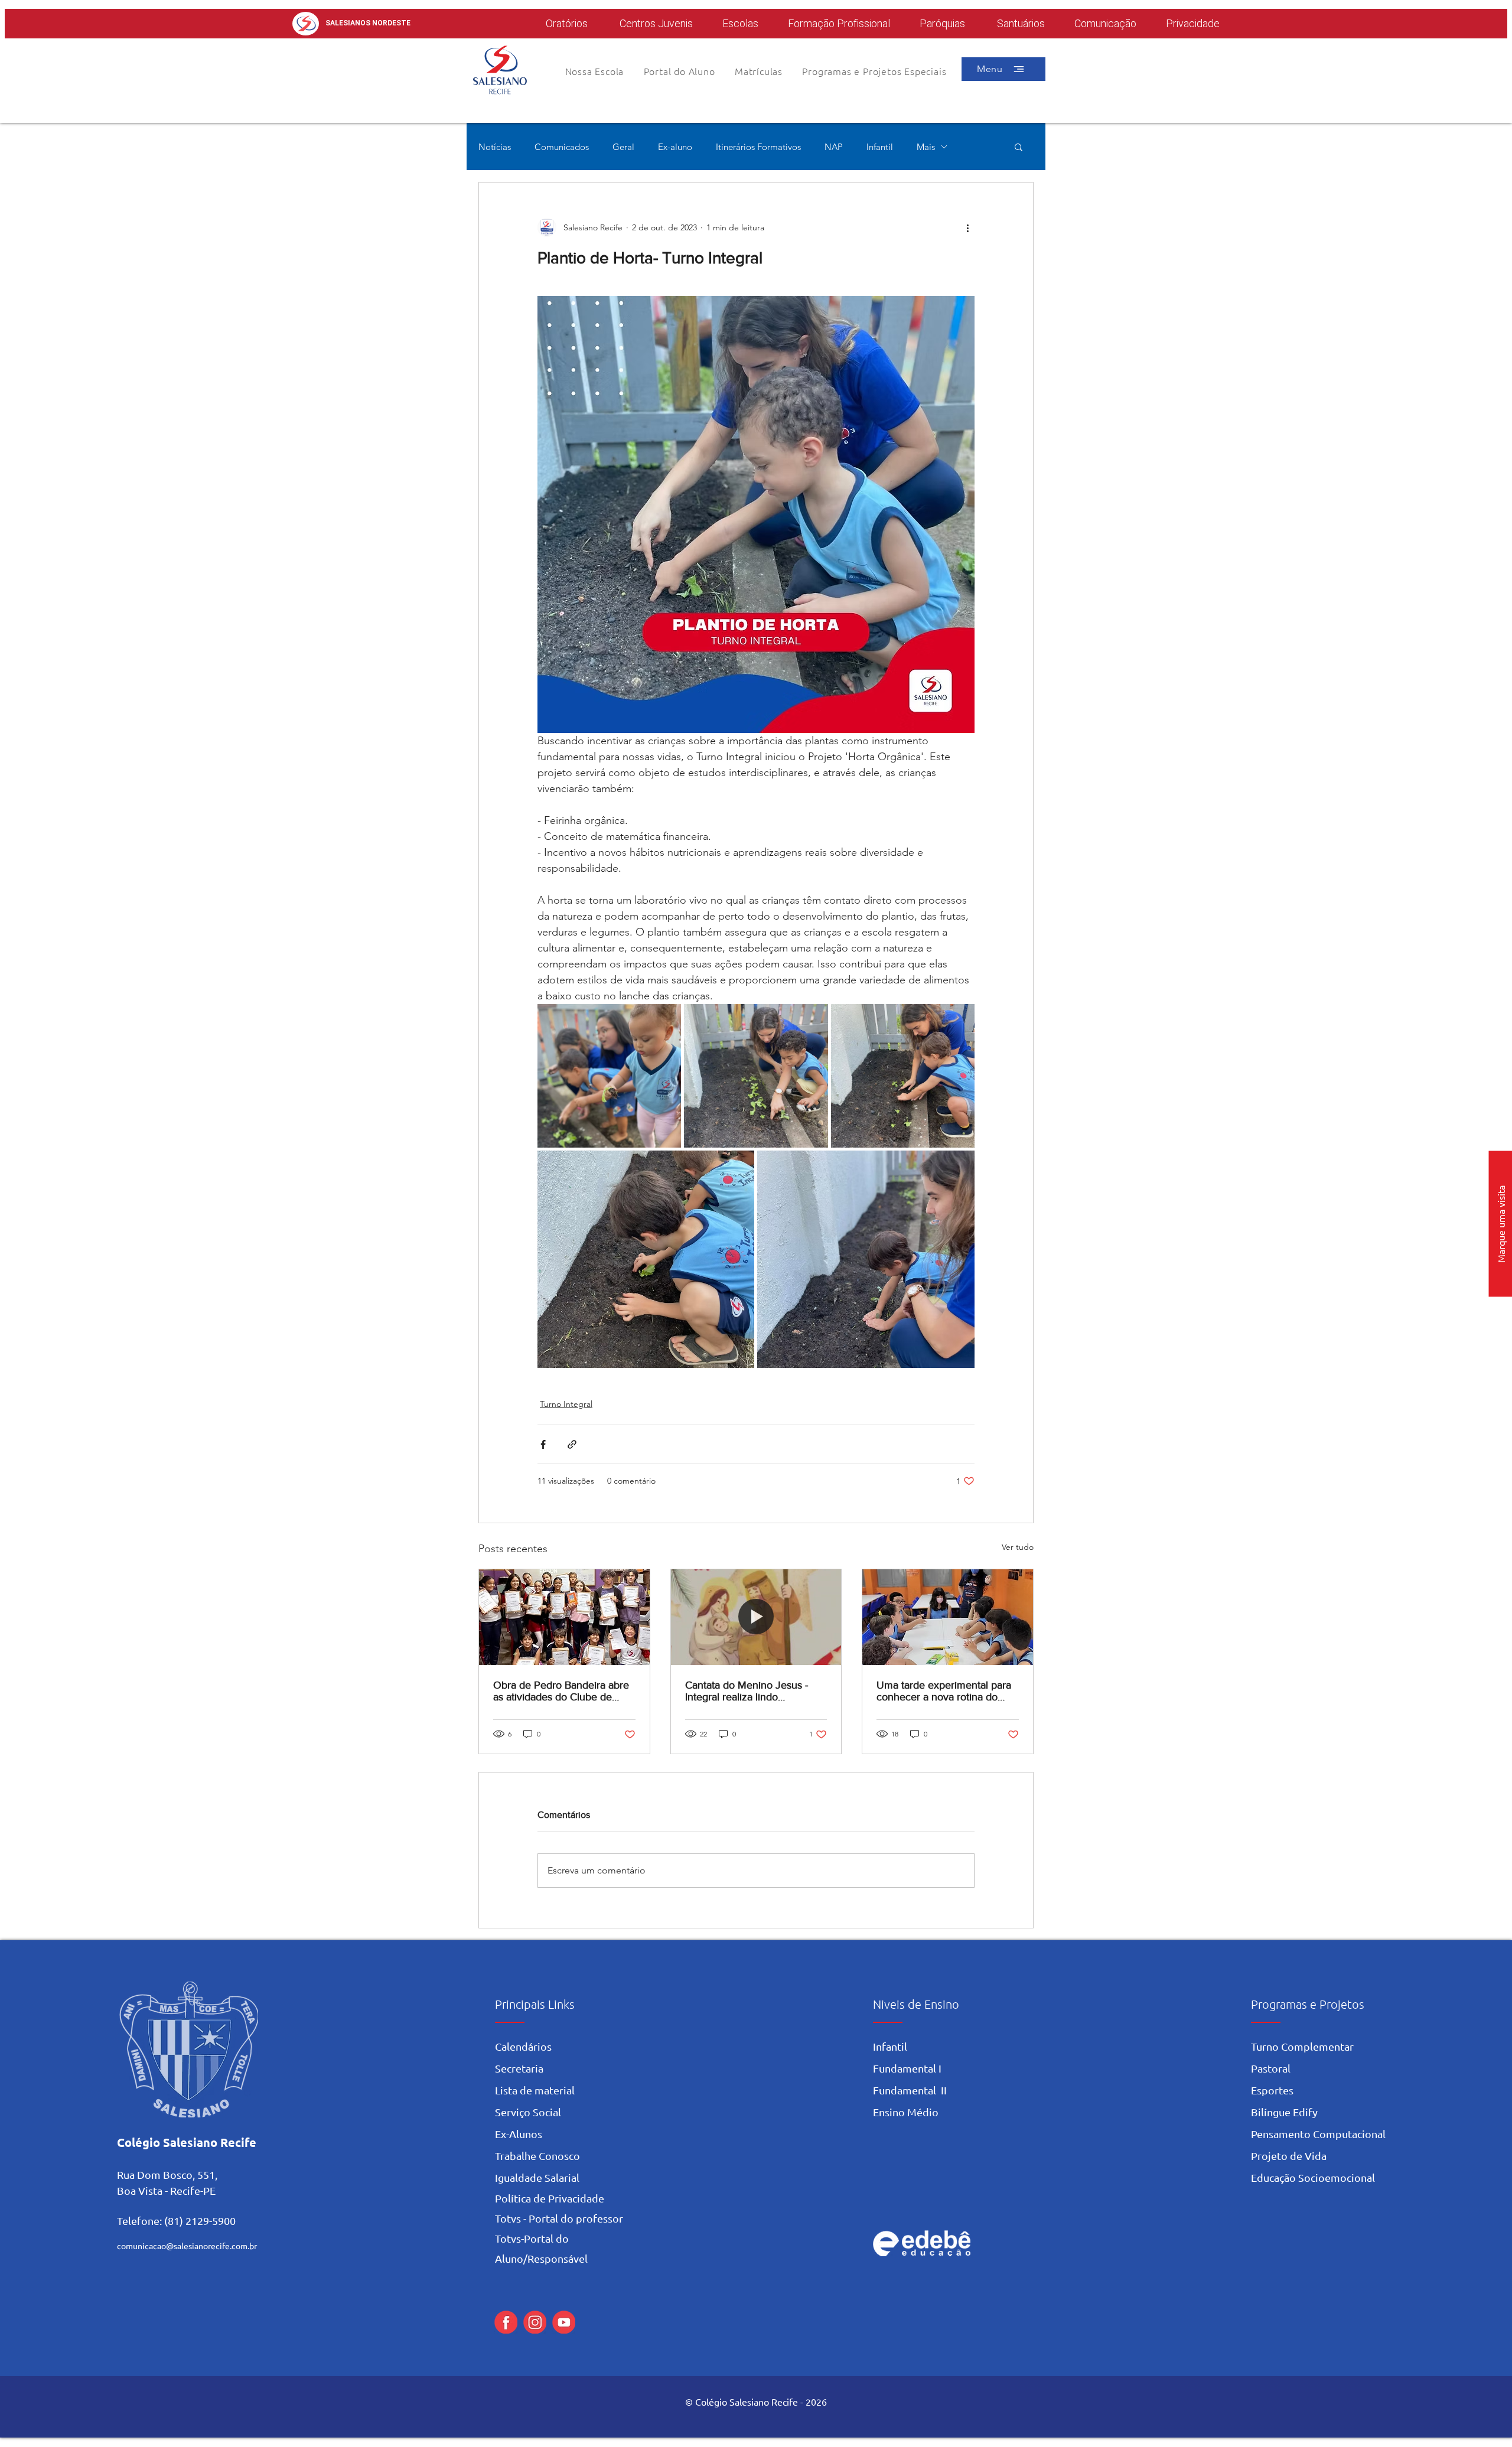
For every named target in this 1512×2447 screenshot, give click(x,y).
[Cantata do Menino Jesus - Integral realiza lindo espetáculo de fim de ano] (756, 1617)
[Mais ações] (967, 227)
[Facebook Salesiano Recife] (506, 2322)
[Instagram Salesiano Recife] (535, 2322)
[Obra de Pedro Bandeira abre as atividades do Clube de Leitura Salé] (564, 1617)
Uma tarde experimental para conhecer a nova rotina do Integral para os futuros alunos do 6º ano (946, 1691)
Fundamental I (907, 2068)
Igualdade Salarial (537, 2177)
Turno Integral (566, 1404)
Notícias (495, 147)
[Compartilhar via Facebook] (543, 1444)
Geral (623, 147)
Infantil (880, 147)
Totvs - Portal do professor (559, 2218)
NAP (834, 147)
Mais (926, 147)
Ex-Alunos (519, 2134)
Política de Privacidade (550, 2198)
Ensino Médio (906, 2112)
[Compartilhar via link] (572, 1444)
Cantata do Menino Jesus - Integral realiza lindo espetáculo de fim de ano (747, 1691)
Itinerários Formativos (758, 147)
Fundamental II (910, 2090)
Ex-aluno (675, 147)
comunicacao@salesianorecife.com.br (187, 2246)
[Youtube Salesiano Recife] (564, 2322)
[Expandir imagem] (609, 1076)
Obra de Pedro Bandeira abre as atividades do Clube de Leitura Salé (561, 1691)
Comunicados (562, 147)
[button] (679, 71)
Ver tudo (1018, 1547)
